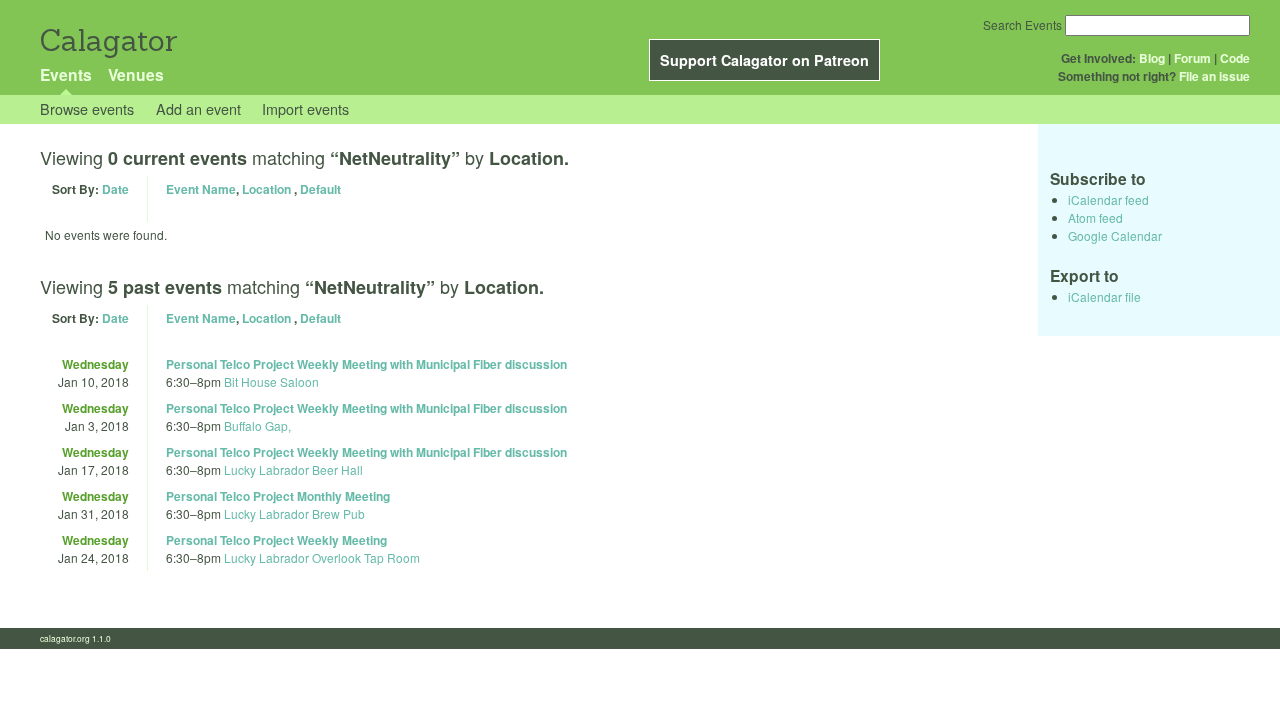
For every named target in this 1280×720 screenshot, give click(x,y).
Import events (305, 108)
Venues (136, 74)
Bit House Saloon (271, 381)
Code (1235, 58)
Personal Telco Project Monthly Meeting (278, 496)
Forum (1192, 58)
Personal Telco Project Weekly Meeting (276, 540)
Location (266, 189)
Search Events (1022, 24)
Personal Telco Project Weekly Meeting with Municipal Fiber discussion (366, 364)
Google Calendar (1115, 235)
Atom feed (1095, 217)
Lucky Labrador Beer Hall (293, 469)
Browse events (87, 108)
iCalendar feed (1108, 199)
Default (320, 189)
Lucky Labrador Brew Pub (294, 513)
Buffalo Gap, (257, 425)
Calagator (107, 40)
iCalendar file (1104, 296)
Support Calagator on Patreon (764, 60)
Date (115, 189)
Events (66, 74)
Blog (1152, 58)
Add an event (198, 108)
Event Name (201, 189)
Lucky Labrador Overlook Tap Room (322, 557)
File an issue (1214, 76)
